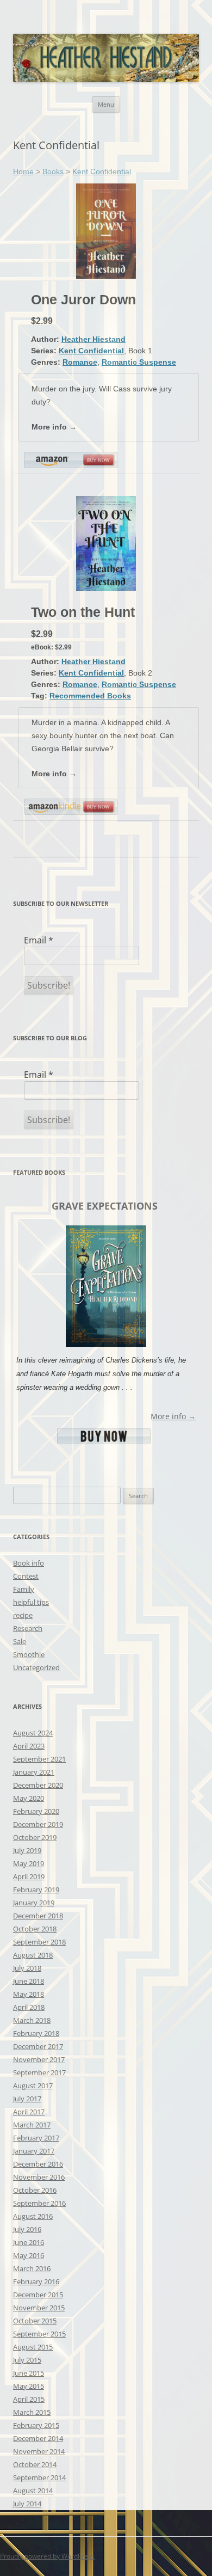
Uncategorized (36, 1667)
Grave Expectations (105, 1206)
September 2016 (39, 2203)
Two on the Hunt (83, 612)
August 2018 (33, 1955)
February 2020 (36, 1811)
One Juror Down (83, 299)
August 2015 (33, 2347)
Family (24, 1589)
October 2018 (35, 1929)
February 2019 (36, 1890)
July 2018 (27, 1968)
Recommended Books (90, 696)
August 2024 (33, 1733)
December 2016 (38, 2164)
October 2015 (35, 2321)
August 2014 (33, 2491)
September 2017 (39, 2072)
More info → (54, 427)
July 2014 (27, 2504)
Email (39, 940)
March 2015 (32, 2412)
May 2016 (29, 2255)
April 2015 (29, 2399)
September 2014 (39, 2477)
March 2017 (32, 2125)
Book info (29, 1563)
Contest (26, 1576)
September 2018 (39, 1942)
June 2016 (29, 2242)
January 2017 (34, 2151)
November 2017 (39, 2059)
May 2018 (29, 1994)
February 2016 (36, 2281)
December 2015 (38, 2295)
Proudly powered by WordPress (47, 2556)
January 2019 (34, 1903)
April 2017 (29, 2112)
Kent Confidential (102, 171)
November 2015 (39, 2308)
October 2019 (35, 1837)
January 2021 (34, 1772)
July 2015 (27, 2360)
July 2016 (27, 2229)
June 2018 (29, 1981)
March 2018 (32, 2020)
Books (53, 171)
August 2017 (33, 2086)
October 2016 (35, 2190)
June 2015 (29, 2373)
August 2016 (33, 2216)
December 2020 (38, 1785)
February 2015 (36, 2425)
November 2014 (39, 2451)
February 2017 (36, 2138)
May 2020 (29, 1798)
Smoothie (29, 1654)
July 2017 (27, 2099)
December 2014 (38, 2438)
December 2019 (38, 1824)
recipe (23, 1615)
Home (23, 171)
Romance (80, 362)
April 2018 (29, 2007)
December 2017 (38, 2046)
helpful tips (31, 1602)
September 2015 (39, 2334)
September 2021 (39, 1759)
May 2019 (29, 1863)
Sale (20, 1641)
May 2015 (29, 2386)
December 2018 (38, 1916)
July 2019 (27, 1850)
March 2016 (32, 2268)
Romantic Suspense (139, 362)
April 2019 (29, 1876)
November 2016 (39, 2177)
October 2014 (35, 2464)
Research (28, 1628)
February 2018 (36, 2033)
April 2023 (29, 1746)
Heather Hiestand (93, 339)
